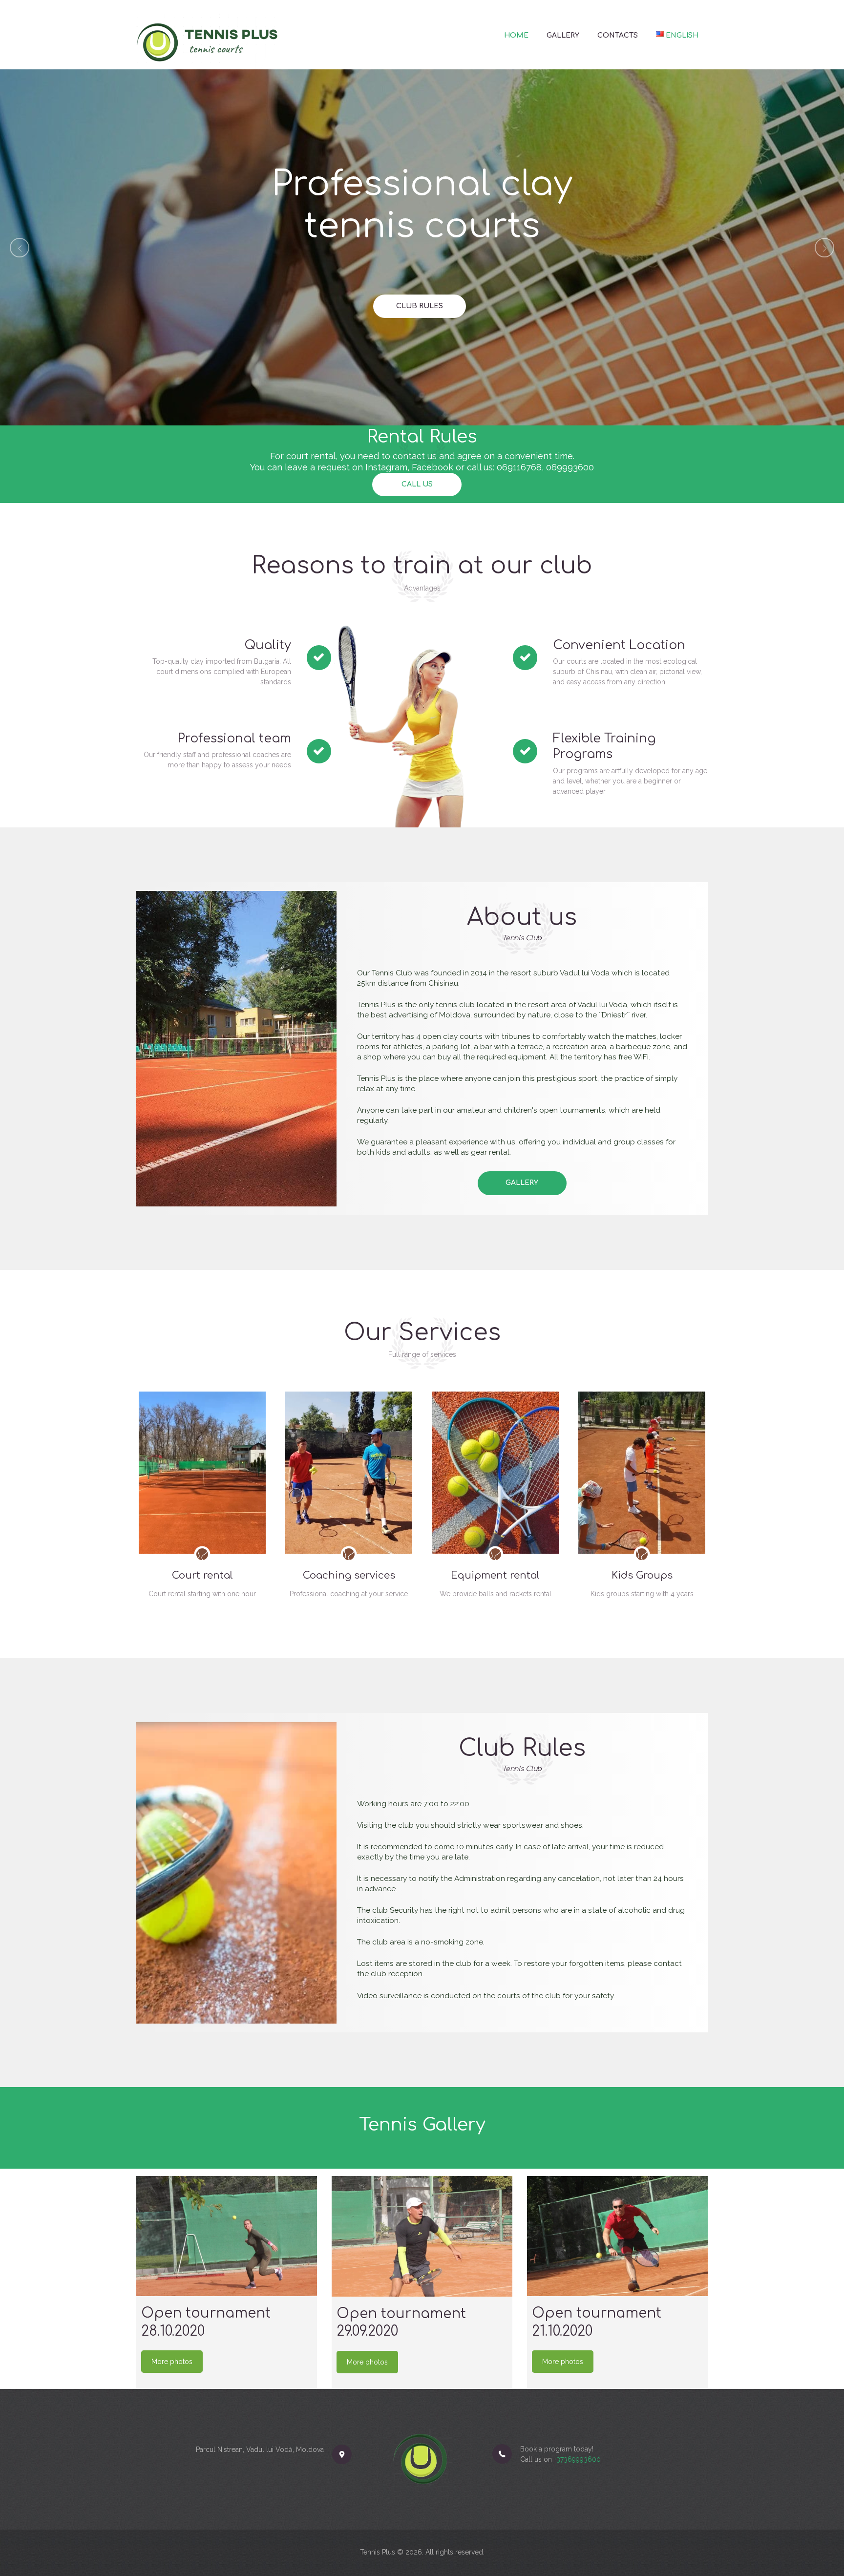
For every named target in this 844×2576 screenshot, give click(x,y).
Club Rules (420, 306)
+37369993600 (577, 2459)
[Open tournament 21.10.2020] (617, 2236)
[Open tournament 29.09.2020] (422, 2236)
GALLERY (522, 1183)
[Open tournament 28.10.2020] (227, 2236)
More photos (172, 2362)
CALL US (417, 484)
